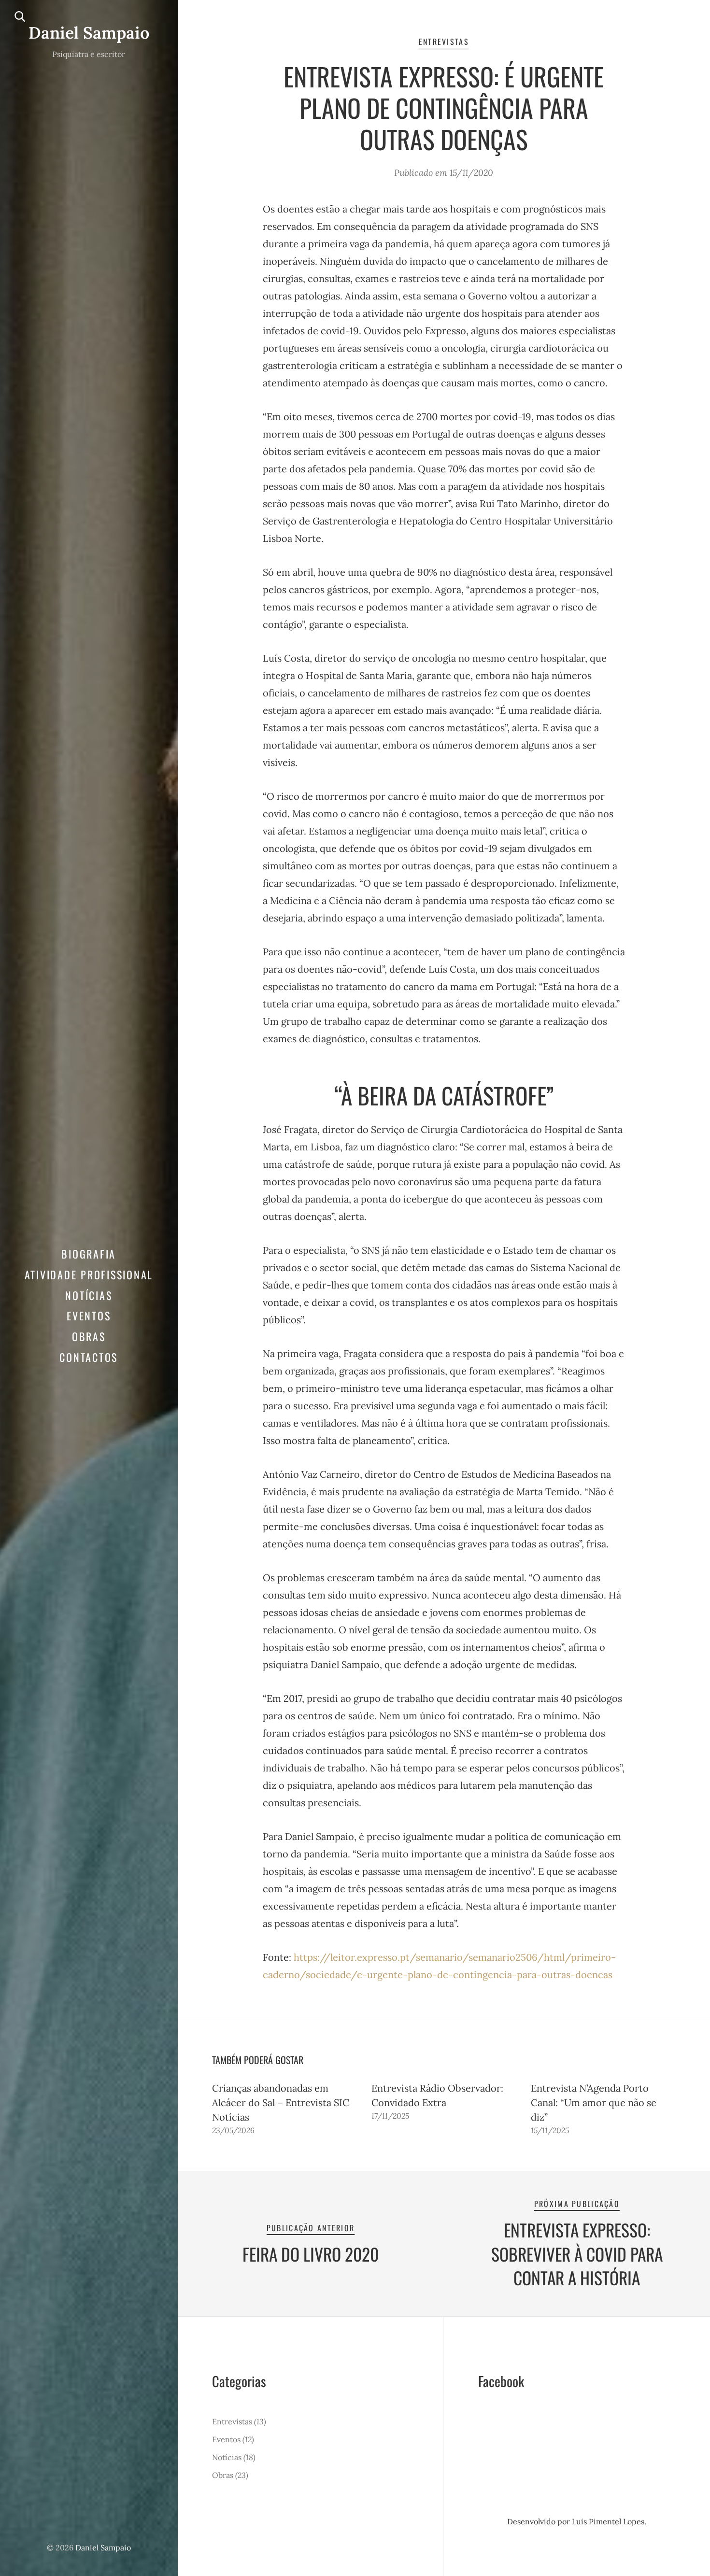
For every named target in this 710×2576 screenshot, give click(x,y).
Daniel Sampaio (89, 33)
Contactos (89, 1357)
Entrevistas (444, 42)
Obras (89, 1336)
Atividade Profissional (89, 1274)
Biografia (89, 1254)
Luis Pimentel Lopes (608, 2521)
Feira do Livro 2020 (311, 2254)
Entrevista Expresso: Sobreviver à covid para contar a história (577, 2254)
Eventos (89, 1316)
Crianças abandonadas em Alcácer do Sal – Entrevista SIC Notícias (281, 2102)
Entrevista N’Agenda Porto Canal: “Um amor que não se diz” (594, 2102)
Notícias (89, 1295)
